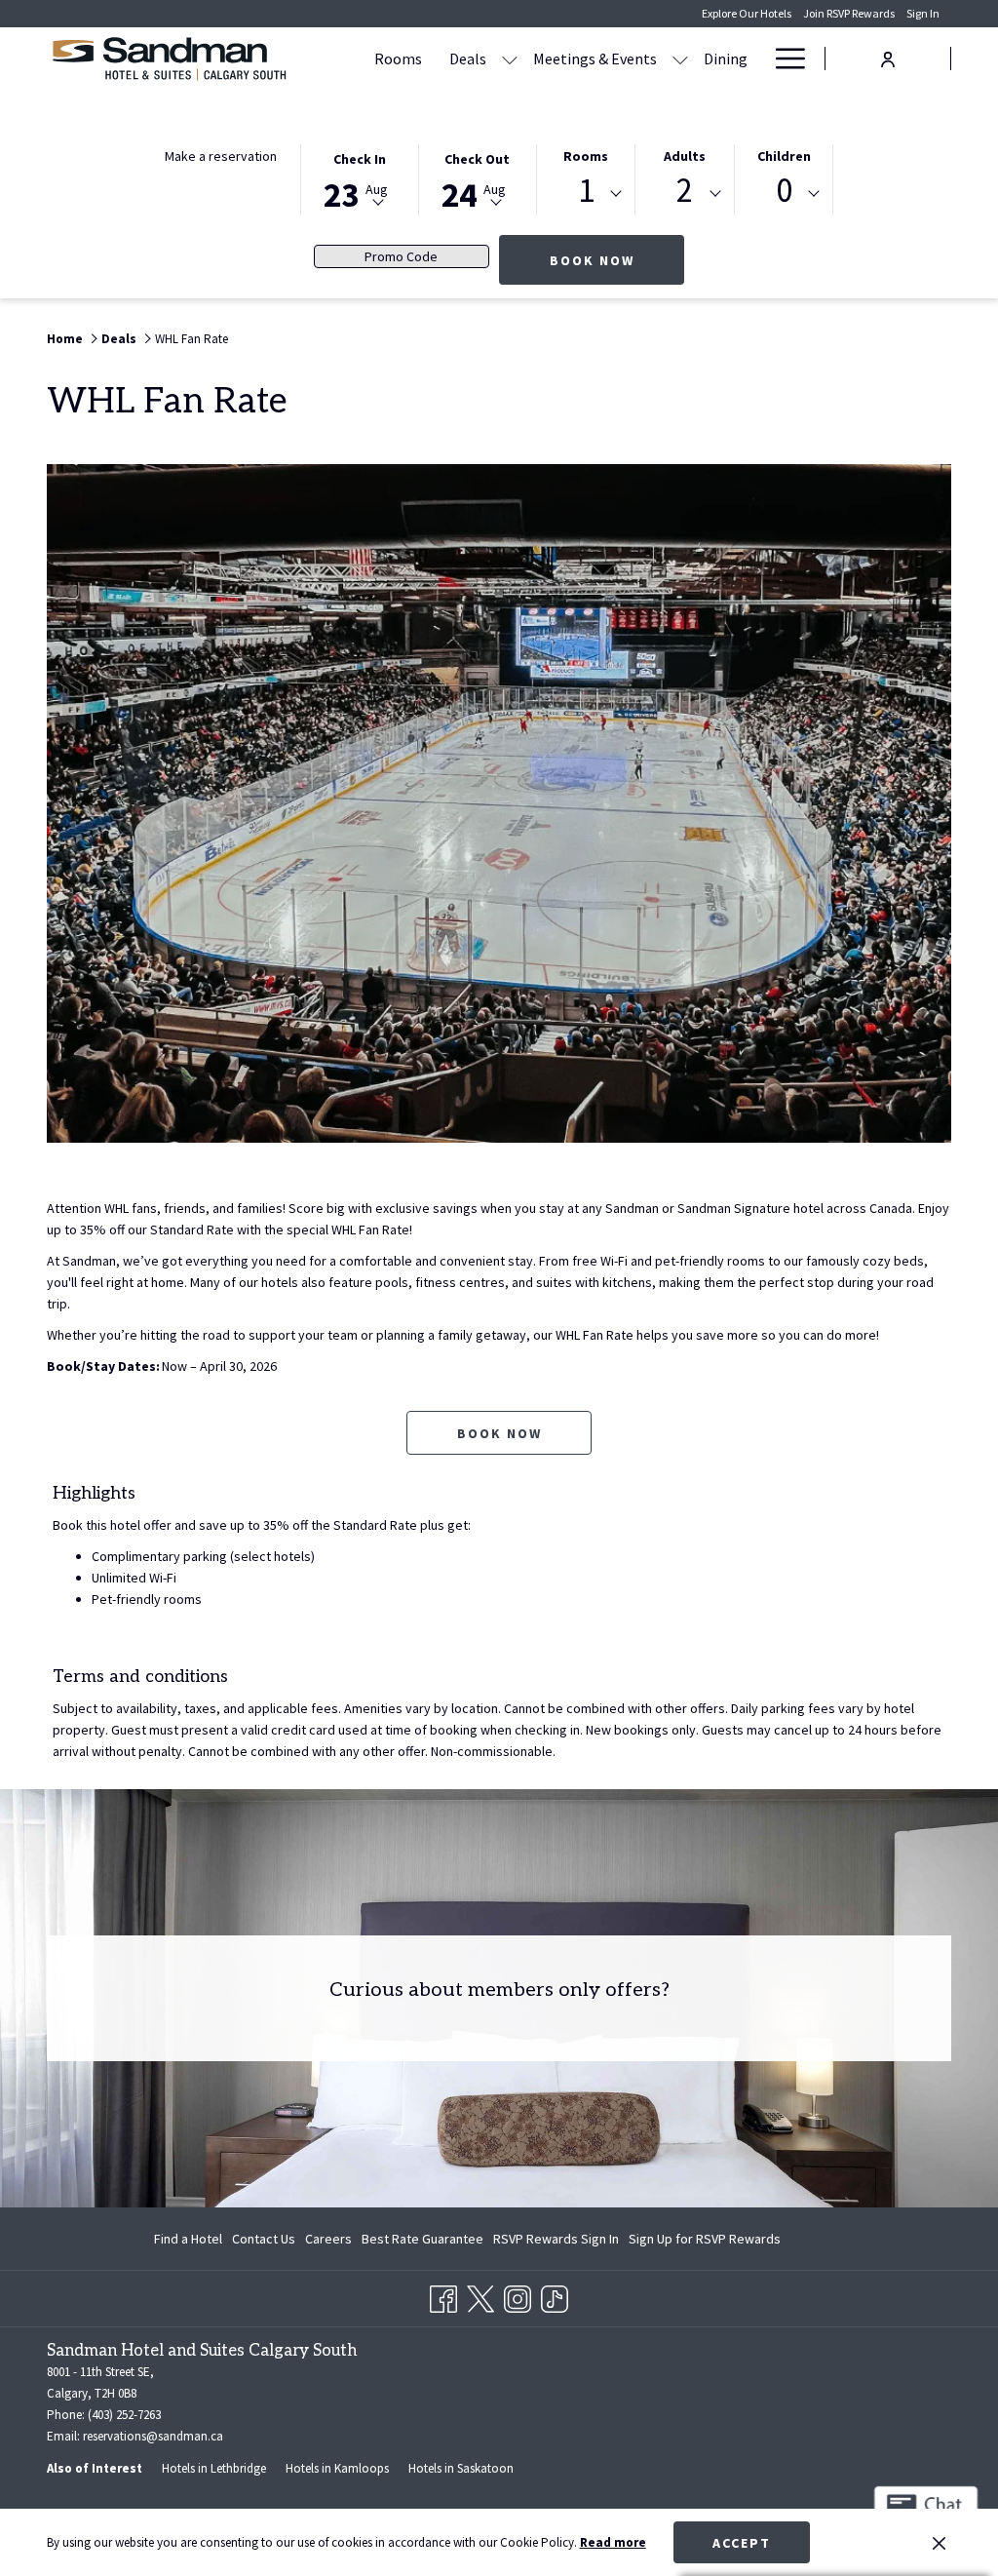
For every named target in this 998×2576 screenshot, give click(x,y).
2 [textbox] (685, 191)
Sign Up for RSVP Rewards (705, 2243)
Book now (617, 260)
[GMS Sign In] (888, 57)
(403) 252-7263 (124, 2415)
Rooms (586, 156)
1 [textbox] (586, 191)
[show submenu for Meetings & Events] (680, 59)
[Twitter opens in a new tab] (480, 2295)
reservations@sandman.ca (153, 2436)
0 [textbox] (784, 191)
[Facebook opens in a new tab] (443, 2295)
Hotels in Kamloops (337, 2468)
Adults (685, 156)
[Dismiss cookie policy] (939, 2543)
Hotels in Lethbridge (214, 2468)
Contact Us (264, 2239)
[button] (360, 178)
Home (65, 339)
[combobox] (586, 194)
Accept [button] (742, 2543)
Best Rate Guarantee (422, 2239)
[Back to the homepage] (169, 59)
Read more (613, 2542)
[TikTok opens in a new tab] (555, 2295)
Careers (328, 2243)
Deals (119, 339)
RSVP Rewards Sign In (556, 2243)
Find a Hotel (188, 2239)
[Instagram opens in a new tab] (518, 2295)
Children (784, 156)
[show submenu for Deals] (510, 59)
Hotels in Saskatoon (461, 2468)
